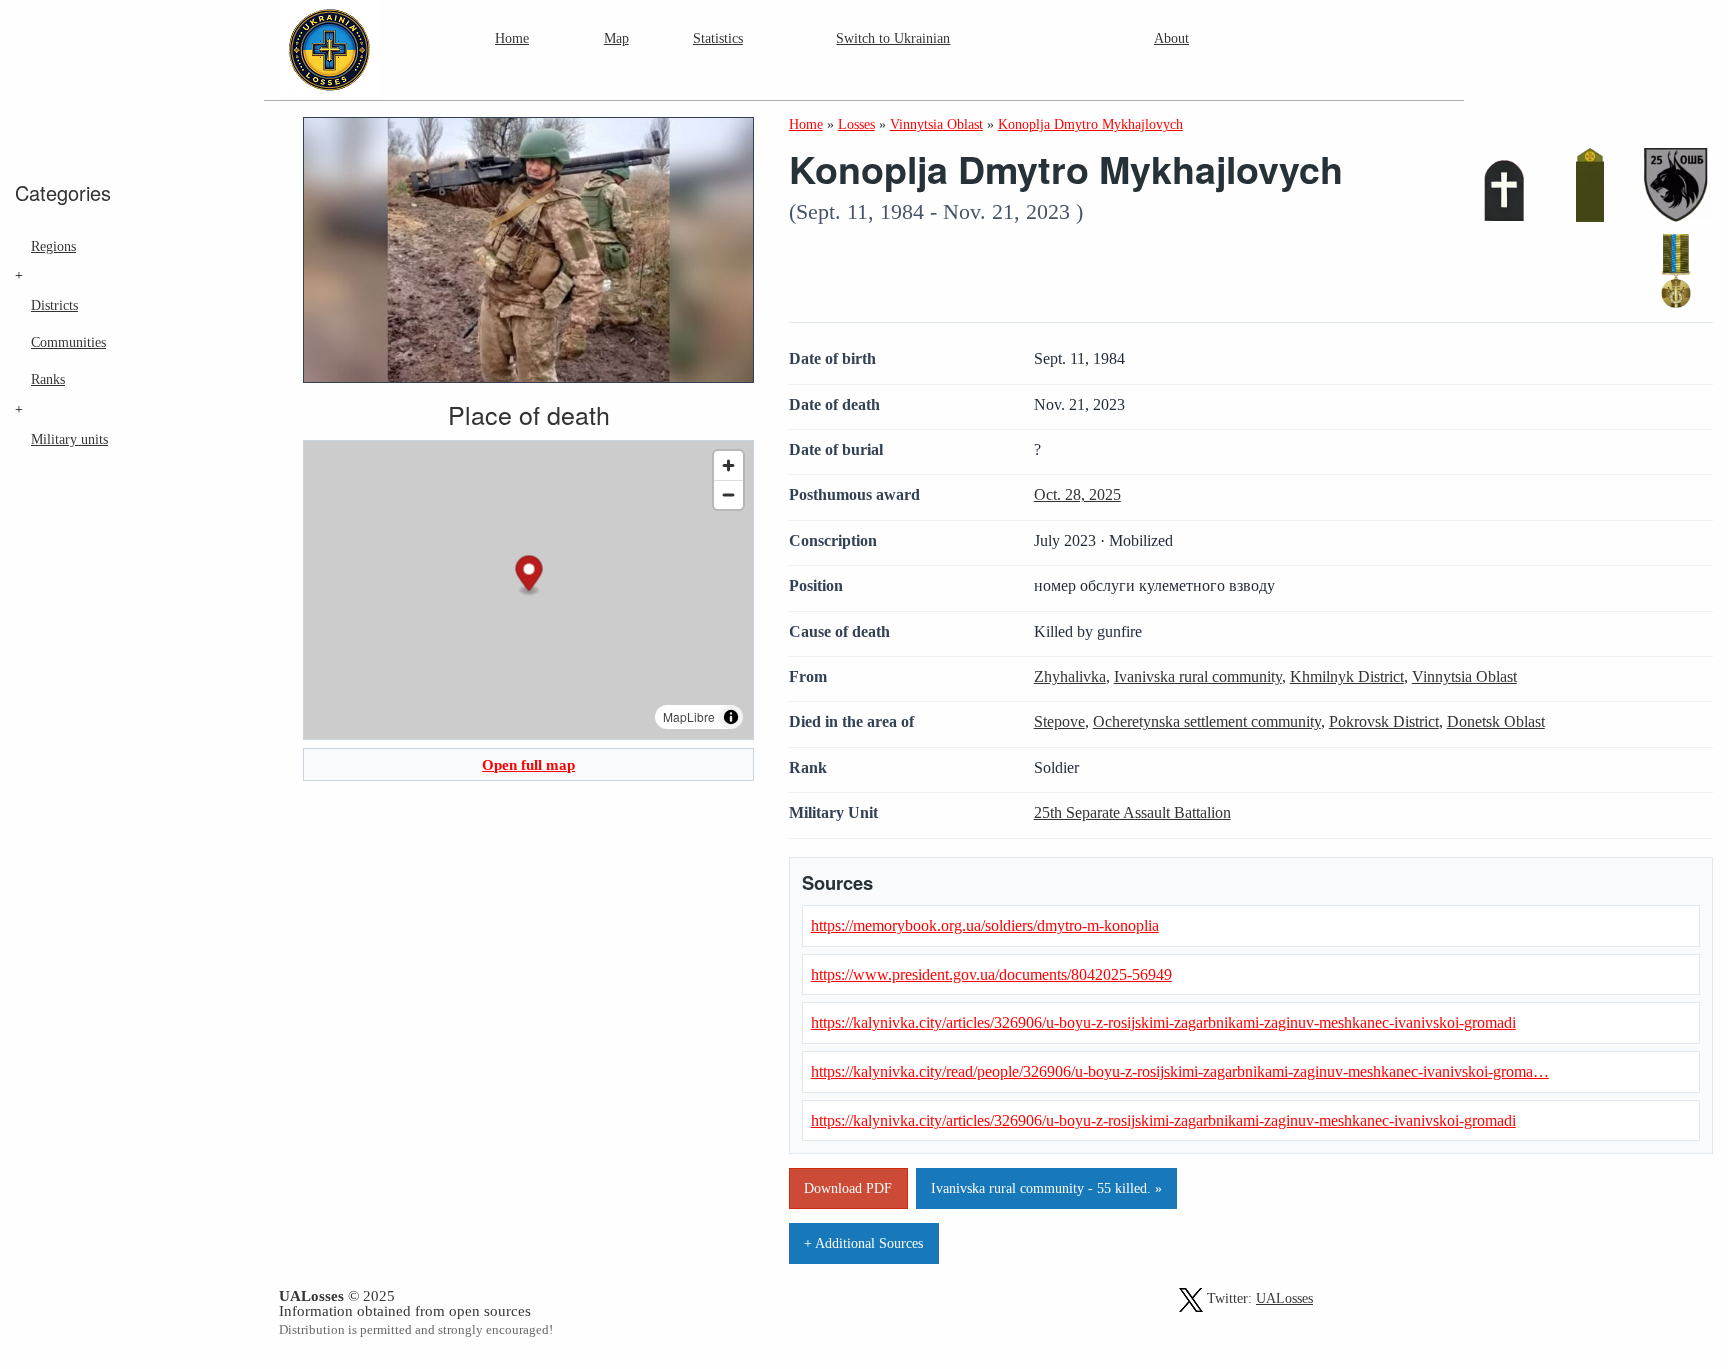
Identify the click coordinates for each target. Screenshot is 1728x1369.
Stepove (1059, 721)
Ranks (48, 379)
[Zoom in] (728, 465)
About (1171, 38)
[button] (529, 575)
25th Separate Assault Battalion (1132, 812)
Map (616, 38)
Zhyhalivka (1070, 676)
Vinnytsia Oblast (1464, 676)
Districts (54, 305)
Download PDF (848, 1188)
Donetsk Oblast (1496, 721)
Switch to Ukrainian (893, 38)
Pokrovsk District (1384, 721)
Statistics (718, 38)
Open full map (528, 764)
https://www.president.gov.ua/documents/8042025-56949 (991, 974)
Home (512, 38)
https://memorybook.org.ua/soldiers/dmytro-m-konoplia (985, 925)
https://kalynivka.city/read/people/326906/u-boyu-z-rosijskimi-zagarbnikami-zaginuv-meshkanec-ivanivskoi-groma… (1180, 1071)
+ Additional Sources (863, 1243)
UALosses (1284, 1298)
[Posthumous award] (1676, 271)
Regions (53, 246)
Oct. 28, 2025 (1077, 494)
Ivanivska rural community (1198, 676)
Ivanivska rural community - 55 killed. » (1046, 1188)
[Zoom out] (728, 494)
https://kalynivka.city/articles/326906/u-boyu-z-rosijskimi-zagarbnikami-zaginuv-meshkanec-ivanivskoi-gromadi (1163, 1022)
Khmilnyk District (1347, 676)
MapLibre (689, 716)
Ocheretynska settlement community (1207, 721)
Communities (68, 342)
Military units (69, 439)
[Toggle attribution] (731, 717)
